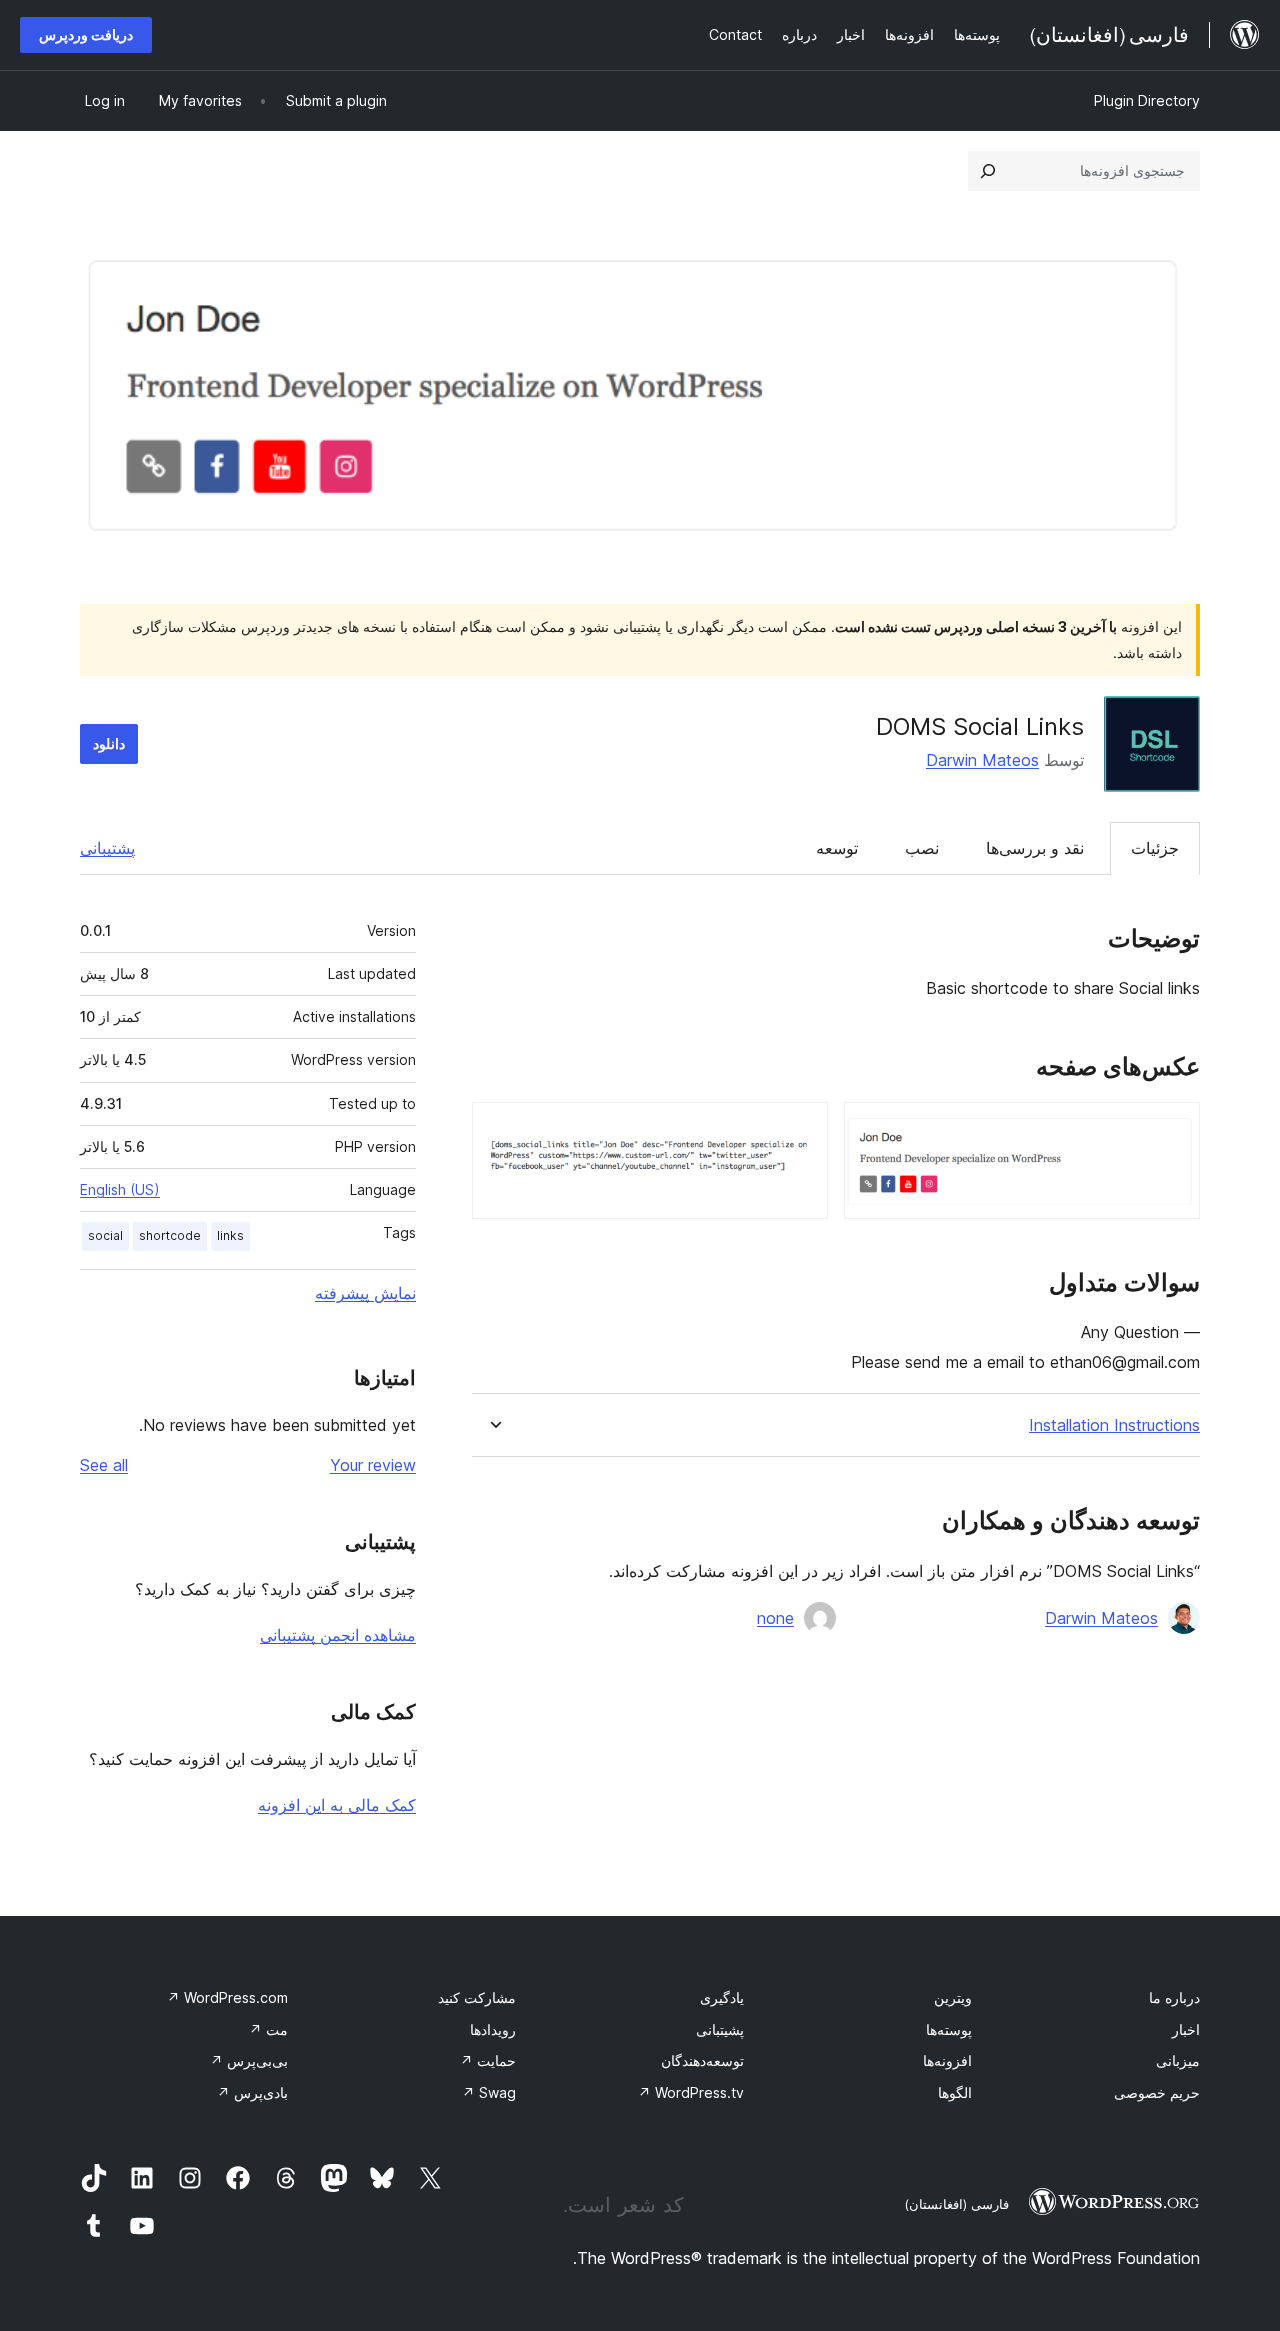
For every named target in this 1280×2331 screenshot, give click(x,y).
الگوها (955, 2092)
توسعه (837, 848)
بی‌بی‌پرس (249, 2060)
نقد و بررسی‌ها (1035, 848)
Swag (489, 2092)
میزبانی (1178, 2060)
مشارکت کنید (477, 1997)
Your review (373, 1465)
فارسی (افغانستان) (956, 2204)
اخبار (1186, 2029)
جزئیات (1155, 848)
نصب (922, 848)
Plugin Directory (1147, 100)
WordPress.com (227, 1997)
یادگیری (722, 1997)
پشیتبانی (720, 2029)
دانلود (109, 743)
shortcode (170, 1235)
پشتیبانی (107, 848)
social (105, 1235)
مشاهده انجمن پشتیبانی (338, 1635)
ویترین (953, 1997)
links (230, 1235)
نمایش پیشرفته (365, 1293)
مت (268, 2029)
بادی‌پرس (252, 2092)
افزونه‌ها (947, 2060)
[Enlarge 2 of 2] (801, 1129)
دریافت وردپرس (86, 34)
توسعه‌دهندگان (702, 2060)
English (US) (120, 1189)
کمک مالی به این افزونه (337, 1805)
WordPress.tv (691, 2092)
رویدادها (493, 2029)
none (775, 1618)
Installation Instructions (1114, 1425)
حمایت (488, 2060)
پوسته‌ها (949, 2029)
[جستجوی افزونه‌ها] (988, 171)
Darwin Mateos (982, 760)
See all (104, 1465)
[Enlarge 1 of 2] (1173, 1129)
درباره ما (1174, 1997)
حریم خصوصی (1157, 2092)
